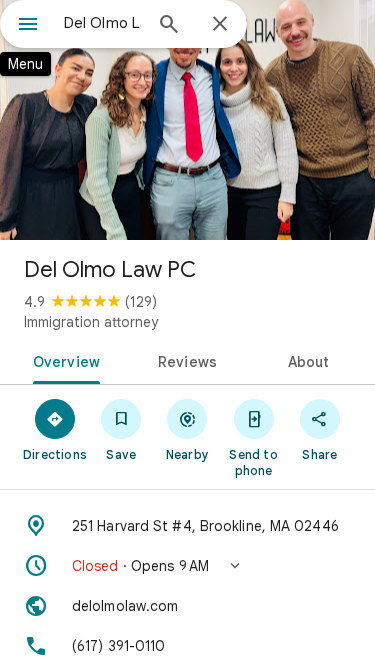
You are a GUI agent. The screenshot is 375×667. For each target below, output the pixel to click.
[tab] (63, 360)
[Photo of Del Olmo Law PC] (187, 120)
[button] (187, 566)
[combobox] (102, 23)
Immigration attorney (91, 322)
